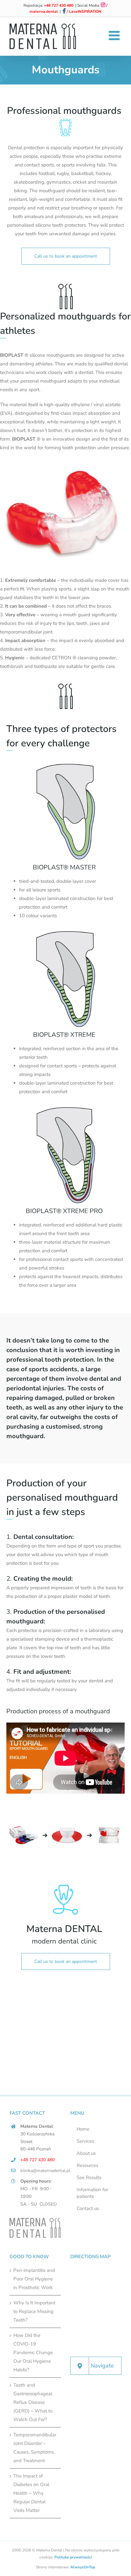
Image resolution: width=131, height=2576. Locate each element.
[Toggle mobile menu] (115, 35)
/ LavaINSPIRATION (84, 11)
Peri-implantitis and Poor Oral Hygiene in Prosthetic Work (34, 2279)
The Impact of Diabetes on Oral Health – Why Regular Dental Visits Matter (31, 2493)
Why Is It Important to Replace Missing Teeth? (34, 2311)
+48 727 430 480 (59, 5)
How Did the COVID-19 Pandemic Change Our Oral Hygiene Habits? (33, 2353)
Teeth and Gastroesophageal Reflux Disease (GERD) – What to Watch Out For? (33, 2402)
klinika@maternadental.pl (41, 2171)
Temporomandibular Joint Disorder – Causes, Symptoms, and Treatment (35, 2448)
